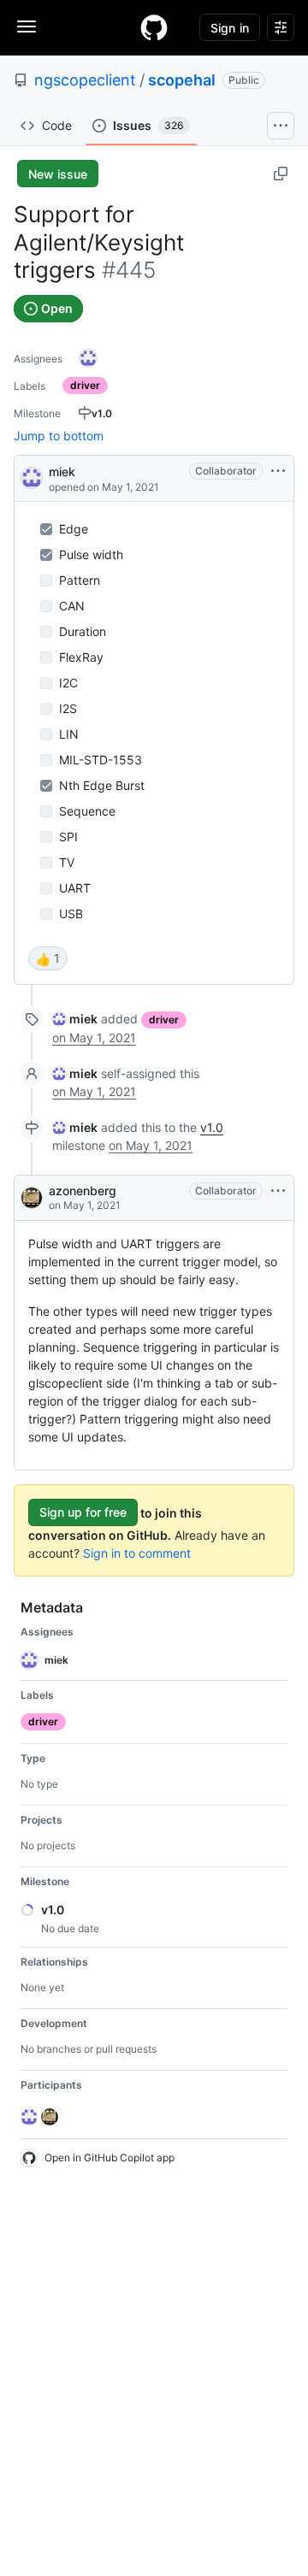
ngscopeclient (85, 80)
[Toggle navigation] (27, 27)
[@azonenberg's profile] (32, 1198)
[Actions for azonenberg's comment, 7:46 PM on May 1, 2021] (278, 1191)
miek (62, 472)
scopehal (182, 80)
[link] (75, 1019)
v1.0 (212, 1127)
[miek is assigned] (88, 358)
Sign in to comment (137, 1553)
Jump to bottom (59, 436)
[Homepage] (154, 27)
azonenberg (83, 1191)
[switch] (48, 958)
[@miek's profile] (32, 477)
